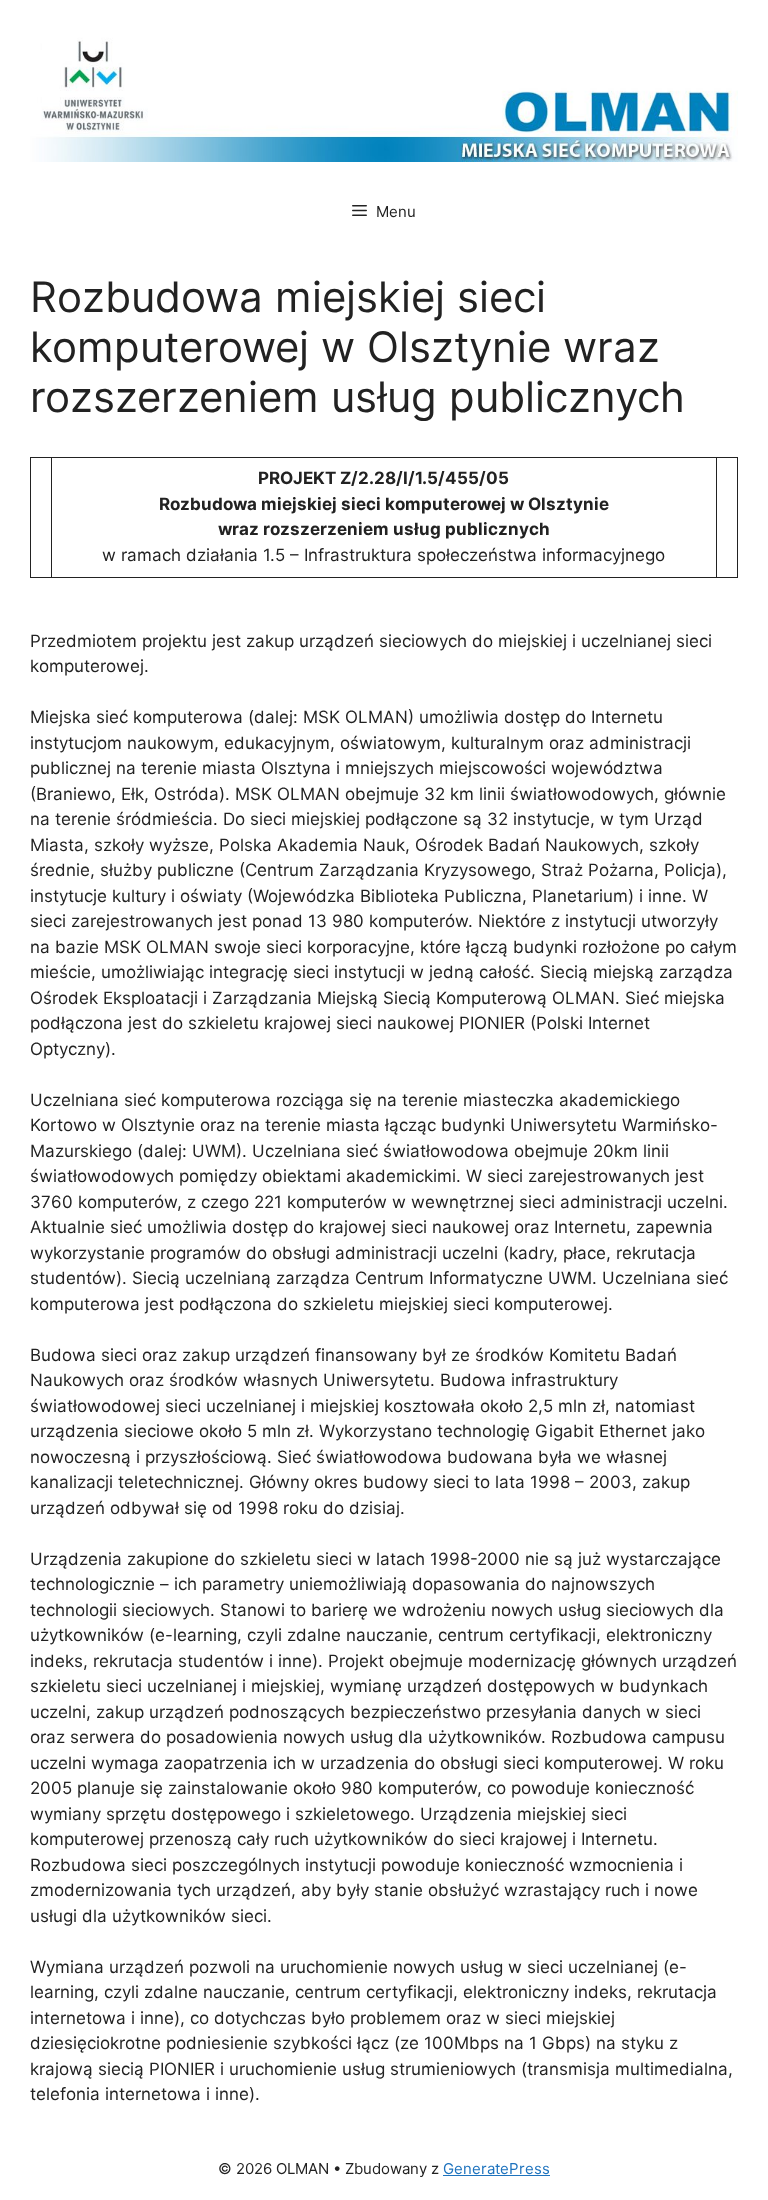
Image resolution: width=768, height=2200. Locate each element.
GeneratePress (496, 2168)
